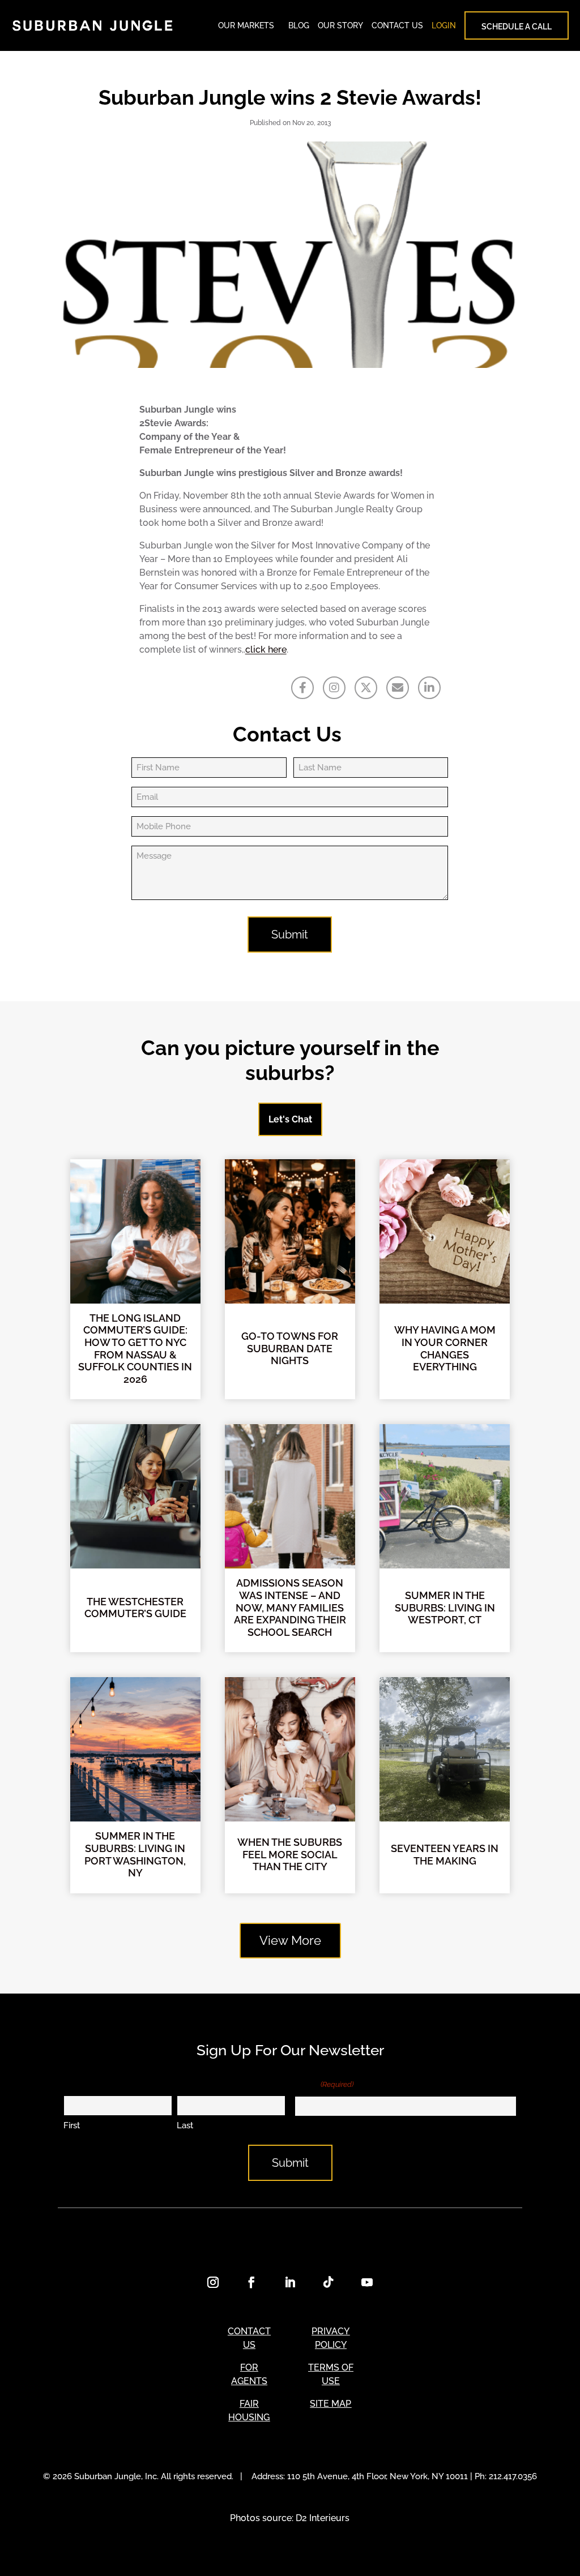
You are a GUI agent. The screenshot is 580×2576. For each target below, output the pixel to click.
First (72, 2125)
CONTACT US (397, 25)
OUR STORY (340, 25)
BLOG (299, 25)
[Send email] (398, 688)
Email (324, 2084)
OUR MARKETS (246, 25)
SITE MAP (330, 2404)
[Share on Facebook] (302, 688)
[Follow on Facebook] (251, 2282)
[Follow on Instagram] (213, 2282)
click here (266, 650)
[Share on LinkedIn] (429, 688)
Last (185, 2125)
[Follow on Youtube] (367, 2282)
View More (290, 1940)
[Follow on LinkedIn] (290, 2282)
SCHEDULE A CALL (517, 27)
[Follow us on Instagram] (334, 688)
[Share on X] (366, 688)
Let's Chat (290, 1119)
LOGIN (444, 25)
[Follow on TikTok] (329, 2282)
